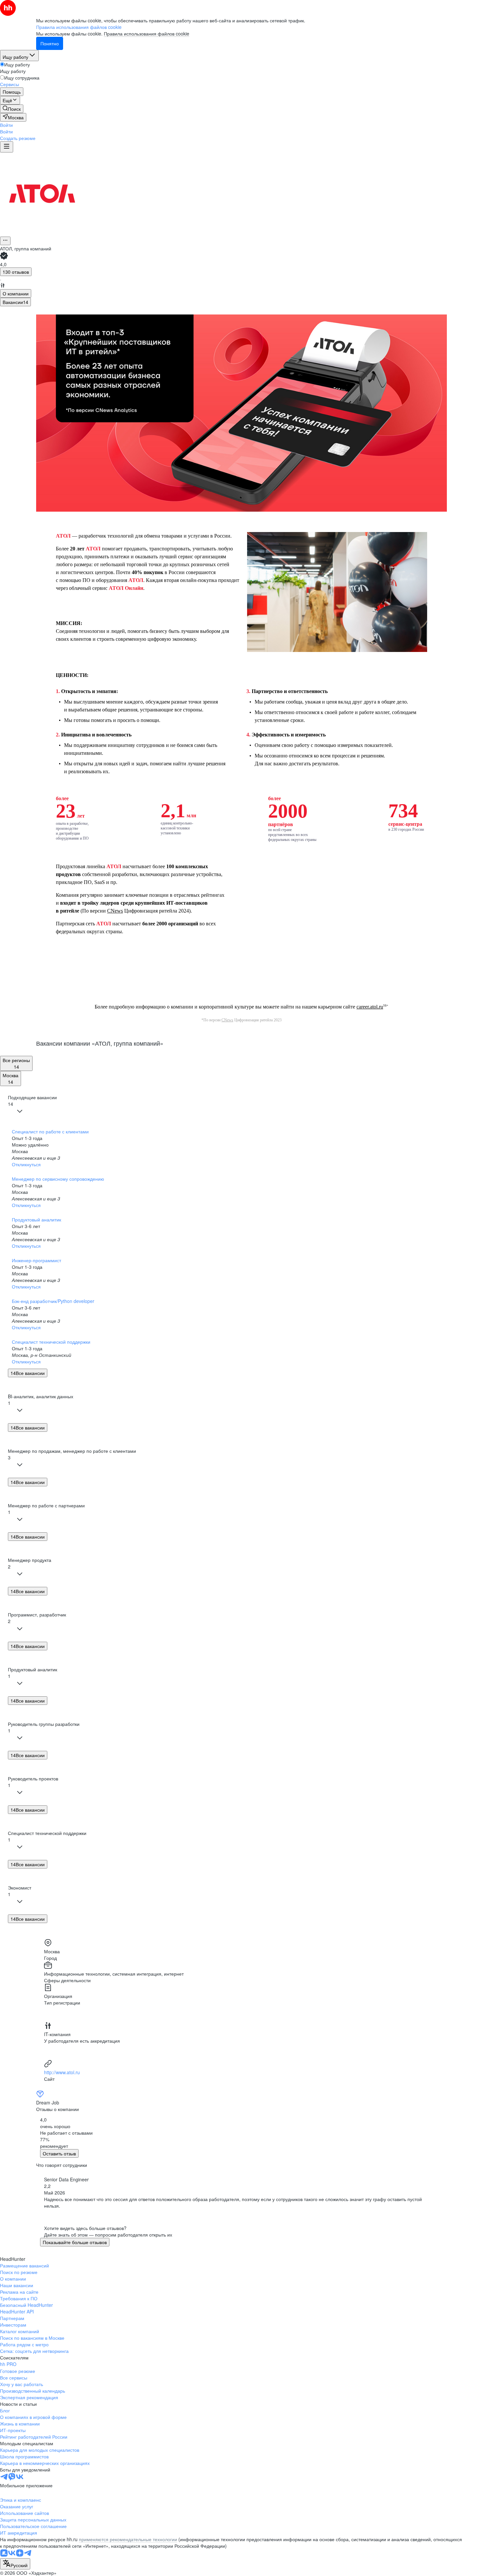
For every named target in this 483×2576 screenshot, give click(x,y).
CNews (115, 911)
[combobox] (15, 2564)
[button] (6, 125)
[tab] (16, 293)
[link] (12, 109)
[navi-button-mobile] (7, 147)
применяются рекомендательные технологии (128, 2539)
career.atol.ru (370, 1007)
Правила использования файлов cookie (147, 34)
